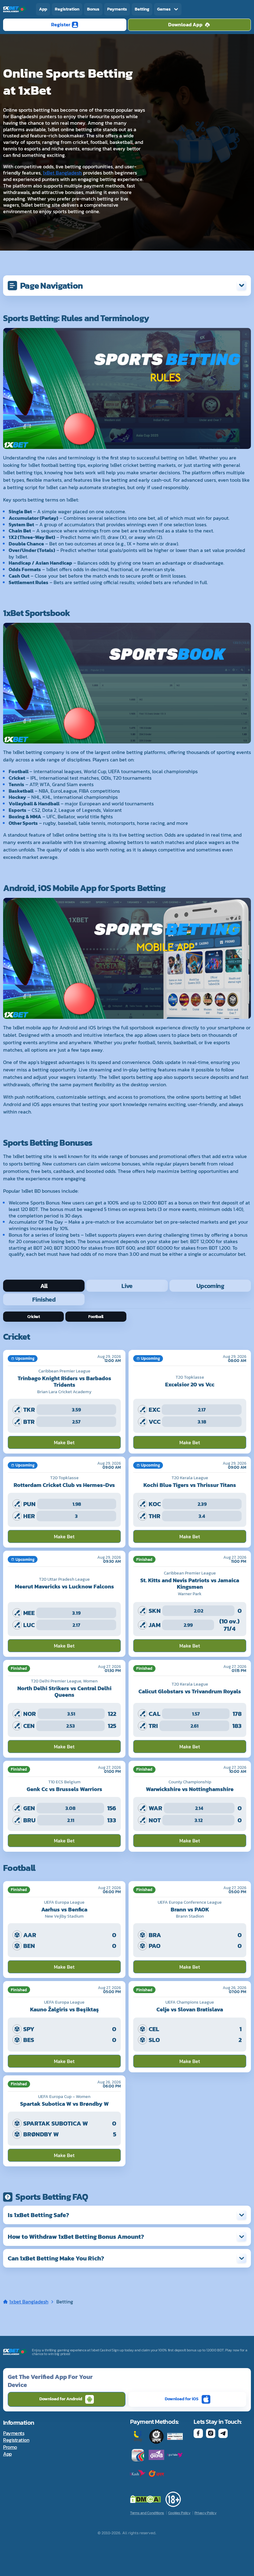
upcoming (210, 1286)
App (43, 9)
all (44, 1286)
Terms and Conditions (147, 2513)
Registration (67, 9)
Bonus (93, 9)
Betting (142, 9)
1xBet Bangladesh (62, 173)
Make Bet (64, 1442)
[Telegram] (223, 2433)
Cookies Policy (179, 2513)
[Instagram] (211, 2433)
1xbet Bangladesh (29, 2302)
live (127, 1286)
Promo (10, 2447)
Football (96, 1317)
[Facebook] (198, 2433)
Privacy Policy (206, 2513)
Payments (117, 9)
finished (44, 1299)
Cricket (34, 1317)
